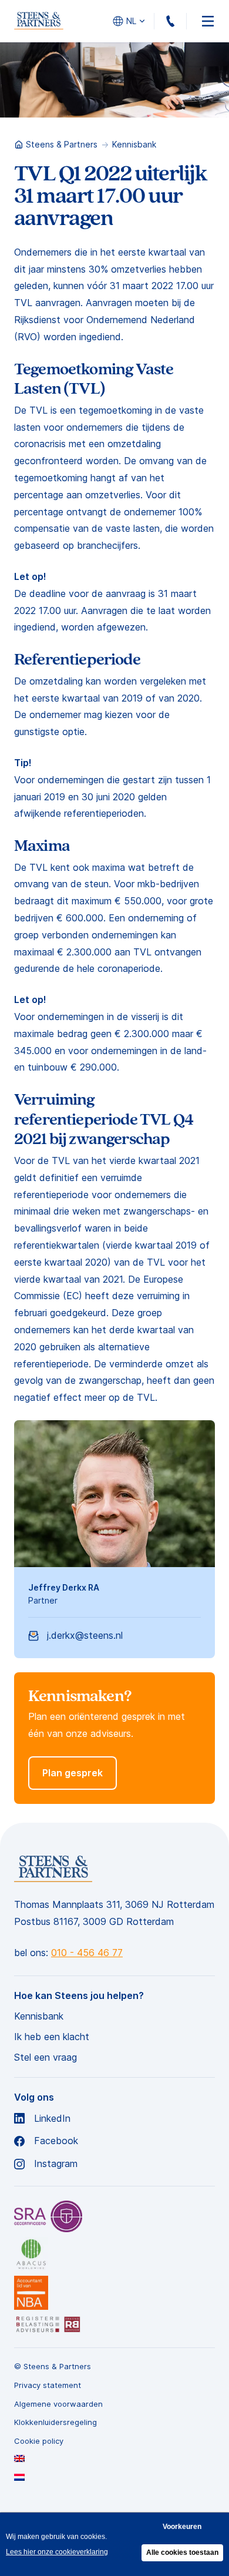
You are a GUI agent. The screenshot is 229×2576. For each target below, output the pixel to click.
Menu (208, 21)
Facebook (56, 2141)
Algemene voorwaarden (58, 2404)
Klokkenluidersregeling (55, 2422)
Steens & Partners (62, 144)
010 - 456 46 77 (186, 21)
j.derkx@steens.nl (85, 1635)
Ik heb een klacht (52, 2037)
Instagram (56, 2164)
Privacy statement (48, 2385)
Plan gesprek (73, 1773)
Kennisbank (134, 144)
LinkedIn (52, 2119)
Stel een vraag (46, 2057)
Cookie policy (39, 2441)
